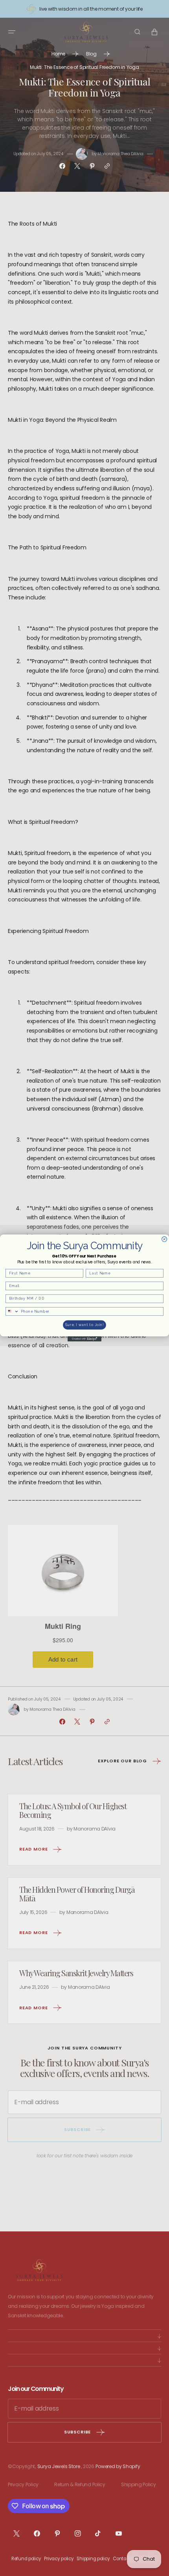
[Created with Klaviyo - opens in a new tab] (84, 1339)
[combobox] (12, 1311)
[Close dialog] (164, 1239)
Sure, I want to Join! (85, 1325)
